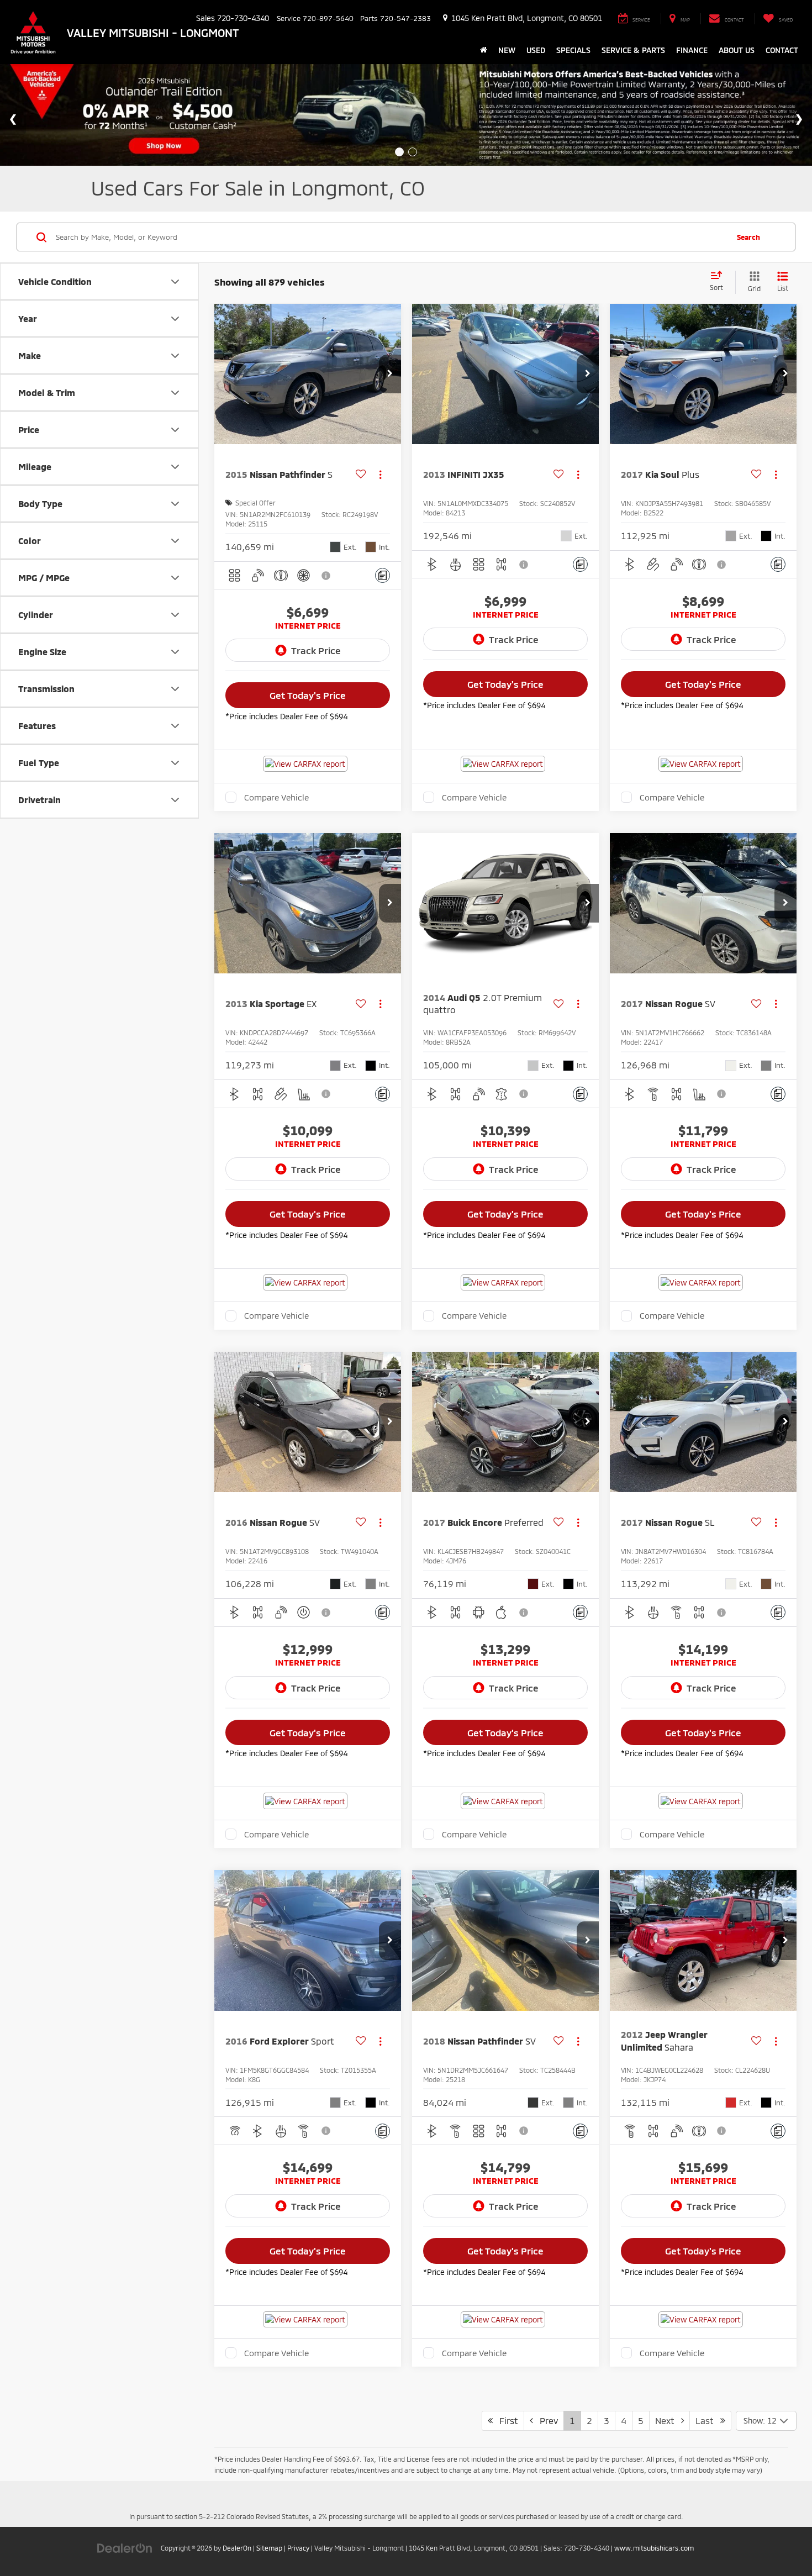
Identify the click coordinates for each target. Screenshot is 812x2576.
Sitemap (269, 2548)
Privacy (298, 2548)
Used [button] (536, 50)
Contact (782, 50)
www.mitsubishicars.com (654, 2548)
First (505, 2420)
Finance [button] (692, 50)
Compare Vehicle (276, 797)
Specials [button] (573, 50)
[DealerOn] (125, 2548)
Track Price (316, 650)
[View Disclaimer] (326, 576)
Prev (545, 2420)
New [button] (507, 50)
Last (708, 2420)
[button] (390, 374)
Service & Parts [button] (633, 50)
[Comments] (383, 575)
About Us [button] (737, 50)
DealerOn (237, 2548)
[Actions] (380, 474)
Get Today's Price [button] (308, 695)
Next (668, 2420)
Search (748, 237)
